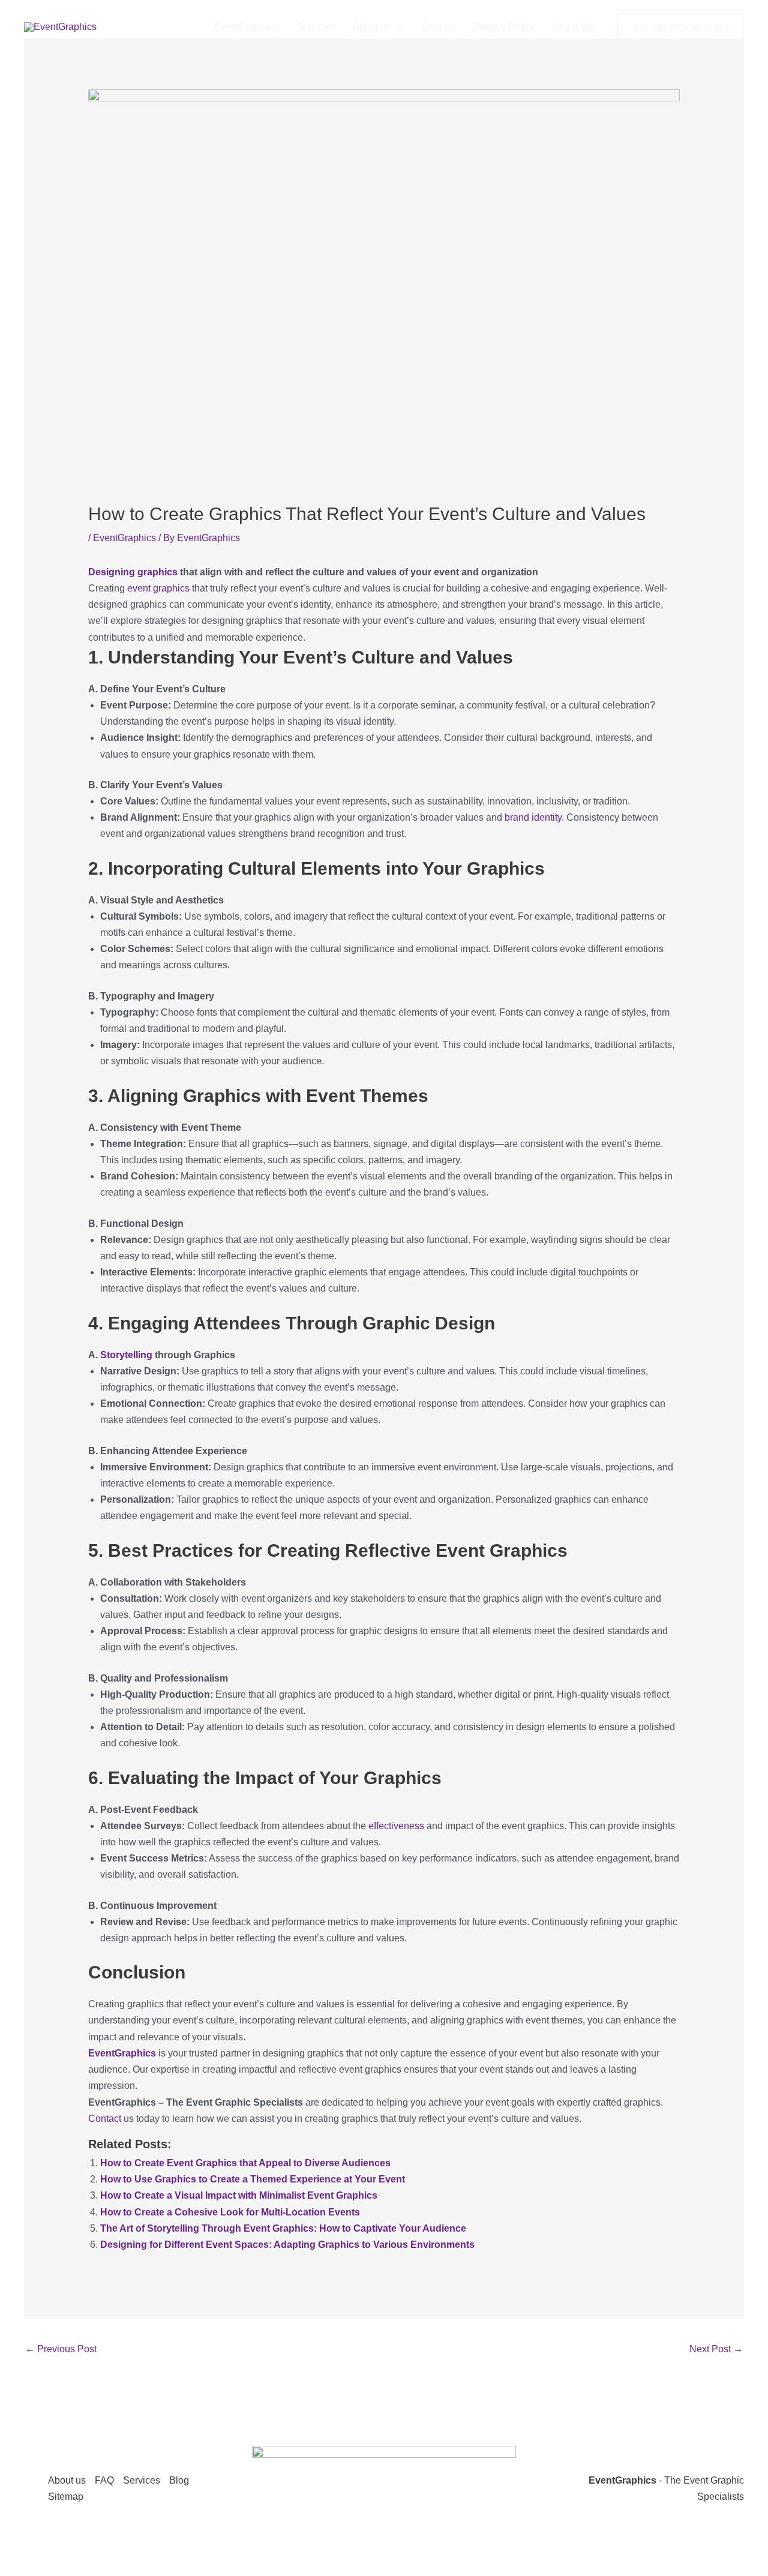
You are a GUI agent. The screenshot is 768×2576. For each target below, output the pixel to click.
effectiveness (396, 1826)
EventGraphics (246, 27)
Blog (179, 2480)
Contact (438, 27)
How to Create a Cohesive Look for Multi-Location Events (230, 2212)
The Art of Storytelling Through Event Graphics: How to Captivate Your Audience (283, 2228)
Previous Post (61, 2349)
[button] (397, 27)
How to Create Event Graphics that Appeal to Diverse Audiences (245, 2163)
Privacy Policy (504, 27)
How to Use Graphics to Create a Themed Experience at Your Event (253, 2179)
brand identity (533, 817)
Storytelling (126, 1355)
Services (315, 27)
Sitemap (66, 2497)
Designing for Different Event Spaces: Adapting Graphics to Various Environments (287, 2245)
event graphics (158, 588)
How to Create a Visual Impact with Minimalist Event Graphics (239, 2195)
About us (372, 27)
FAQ (104, 2480)
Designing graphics (133, 572)
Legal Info (575, 27)
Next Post (716, 2349)
